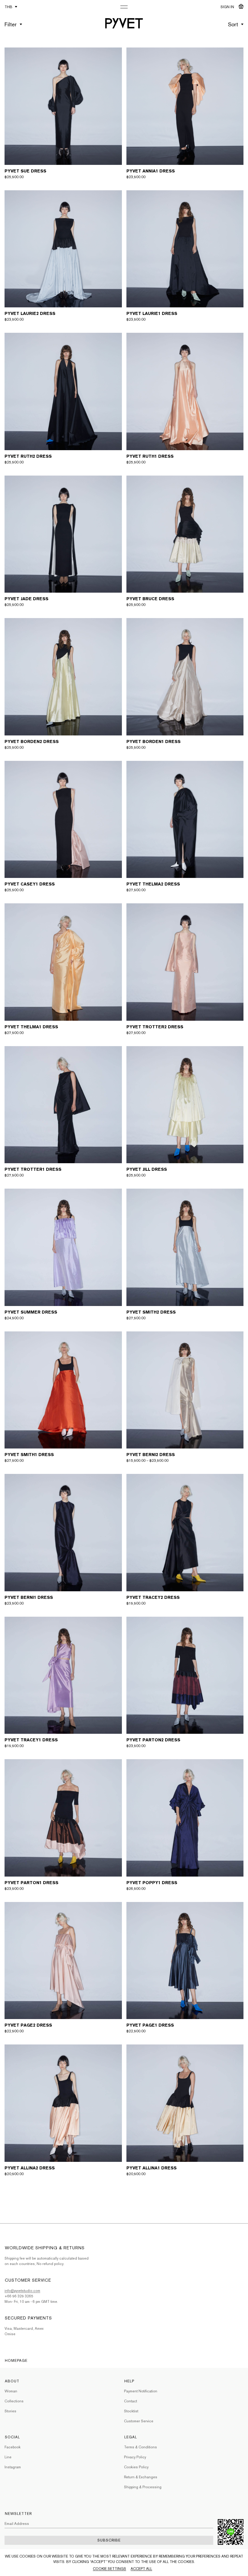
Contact (131, 2401)
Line (8, 2457)
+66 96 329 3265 (19, 2296)
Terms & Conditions (140, 2447)
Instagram (13, 2467)
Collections (14, 2401)
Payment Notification (141, 2391)
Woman (11, 2391)
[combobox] (236, 21)
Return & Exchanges (141, 2477)
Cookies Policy (136, 2467)
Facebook (13, 2447)
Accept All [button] (141, 2569)
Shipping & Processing (143, 2487)
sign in (227, 7)
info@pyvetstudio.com (22, 2291)
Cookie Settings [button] (109, 2569)
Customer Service (139, 2421)
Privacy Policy (135, 2457)
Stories (10, 2411)
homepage (16, 2361)
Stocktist (131, 2411)
